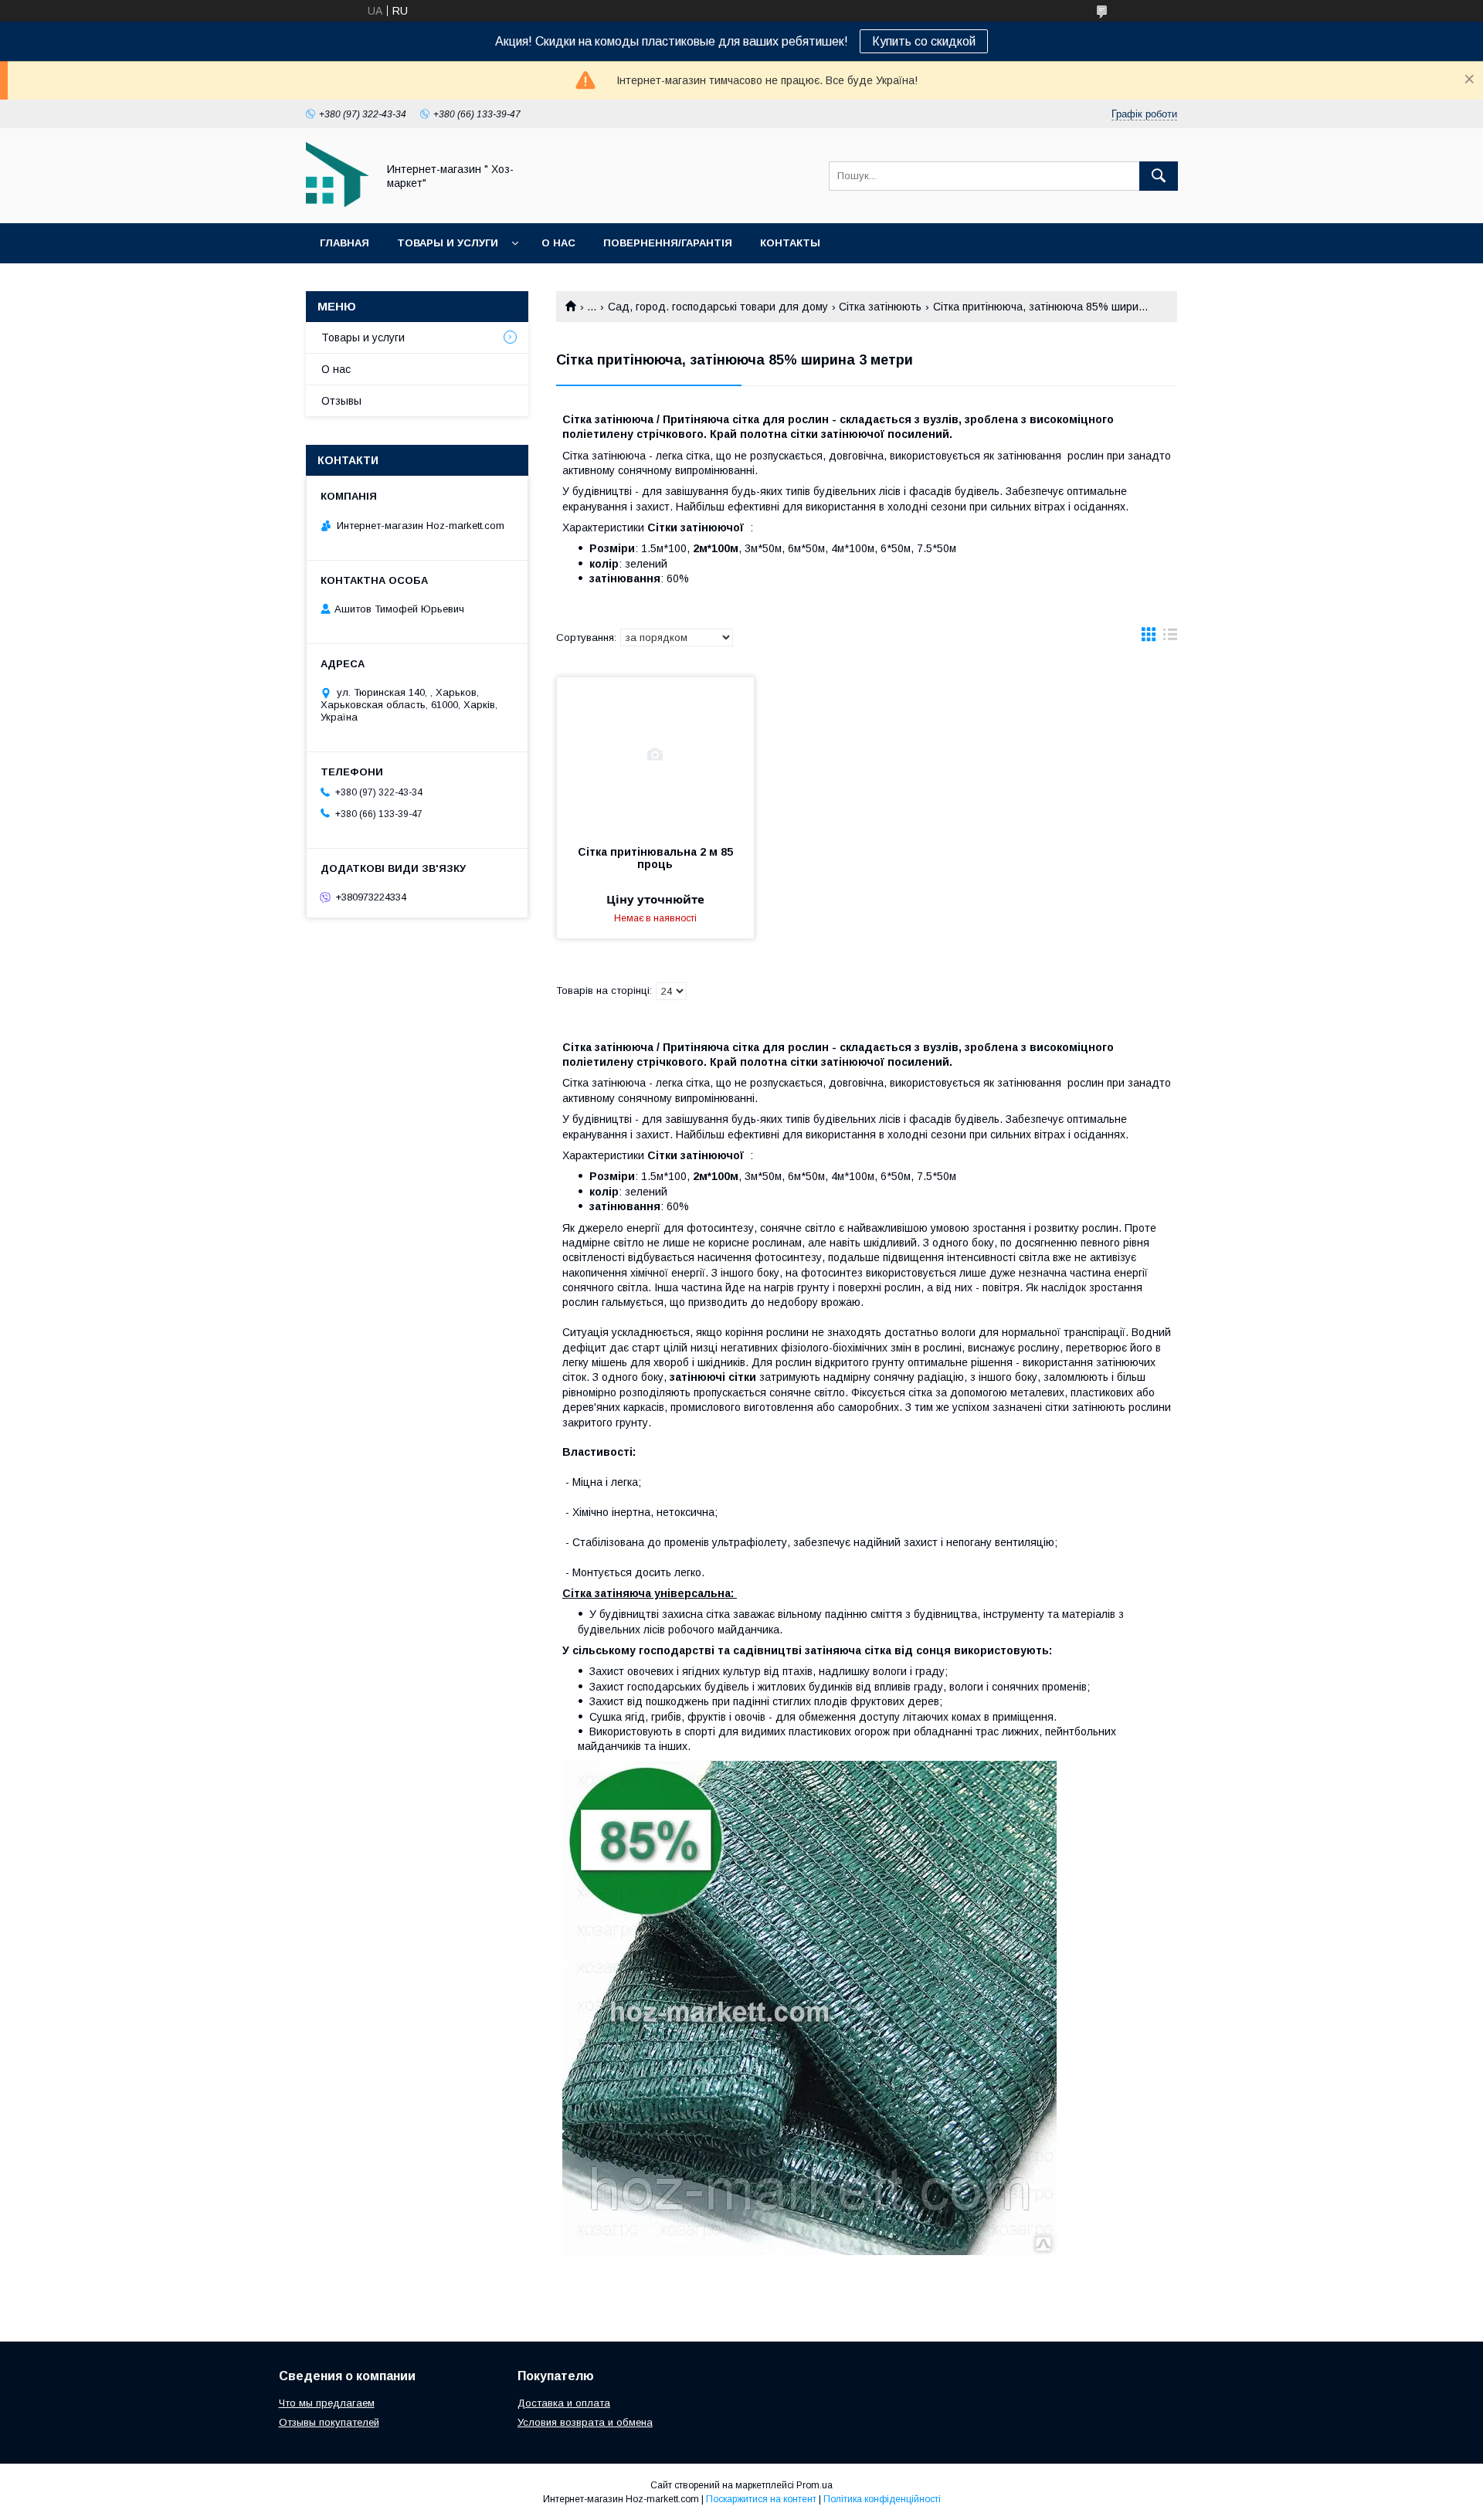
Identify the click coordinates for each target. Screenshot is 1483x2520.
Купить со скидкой (924, 41)
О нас (558, 243)
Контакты (790, 243)
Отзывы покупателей (329, 2422)
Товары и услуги (448, 243)
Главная (344, 243)
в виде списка (1170, 638)
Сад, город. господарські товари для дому (718, 307)
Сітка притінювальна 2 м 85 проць (655, 858)
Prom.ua (814, 2485)
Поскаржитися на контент (761, 2499)
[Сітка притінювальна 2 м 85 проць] (655, 755)
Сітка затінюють (880, 307)
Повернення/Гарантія (668, 243)
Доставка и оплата (564, 2403)
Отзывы (341, 401)
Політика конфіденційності (882, 2499)
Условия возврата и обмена (585, 2422)
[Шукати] (1159, 176)
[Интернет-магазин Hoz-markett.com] (337, 203)
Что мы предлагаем (327, 2403)
